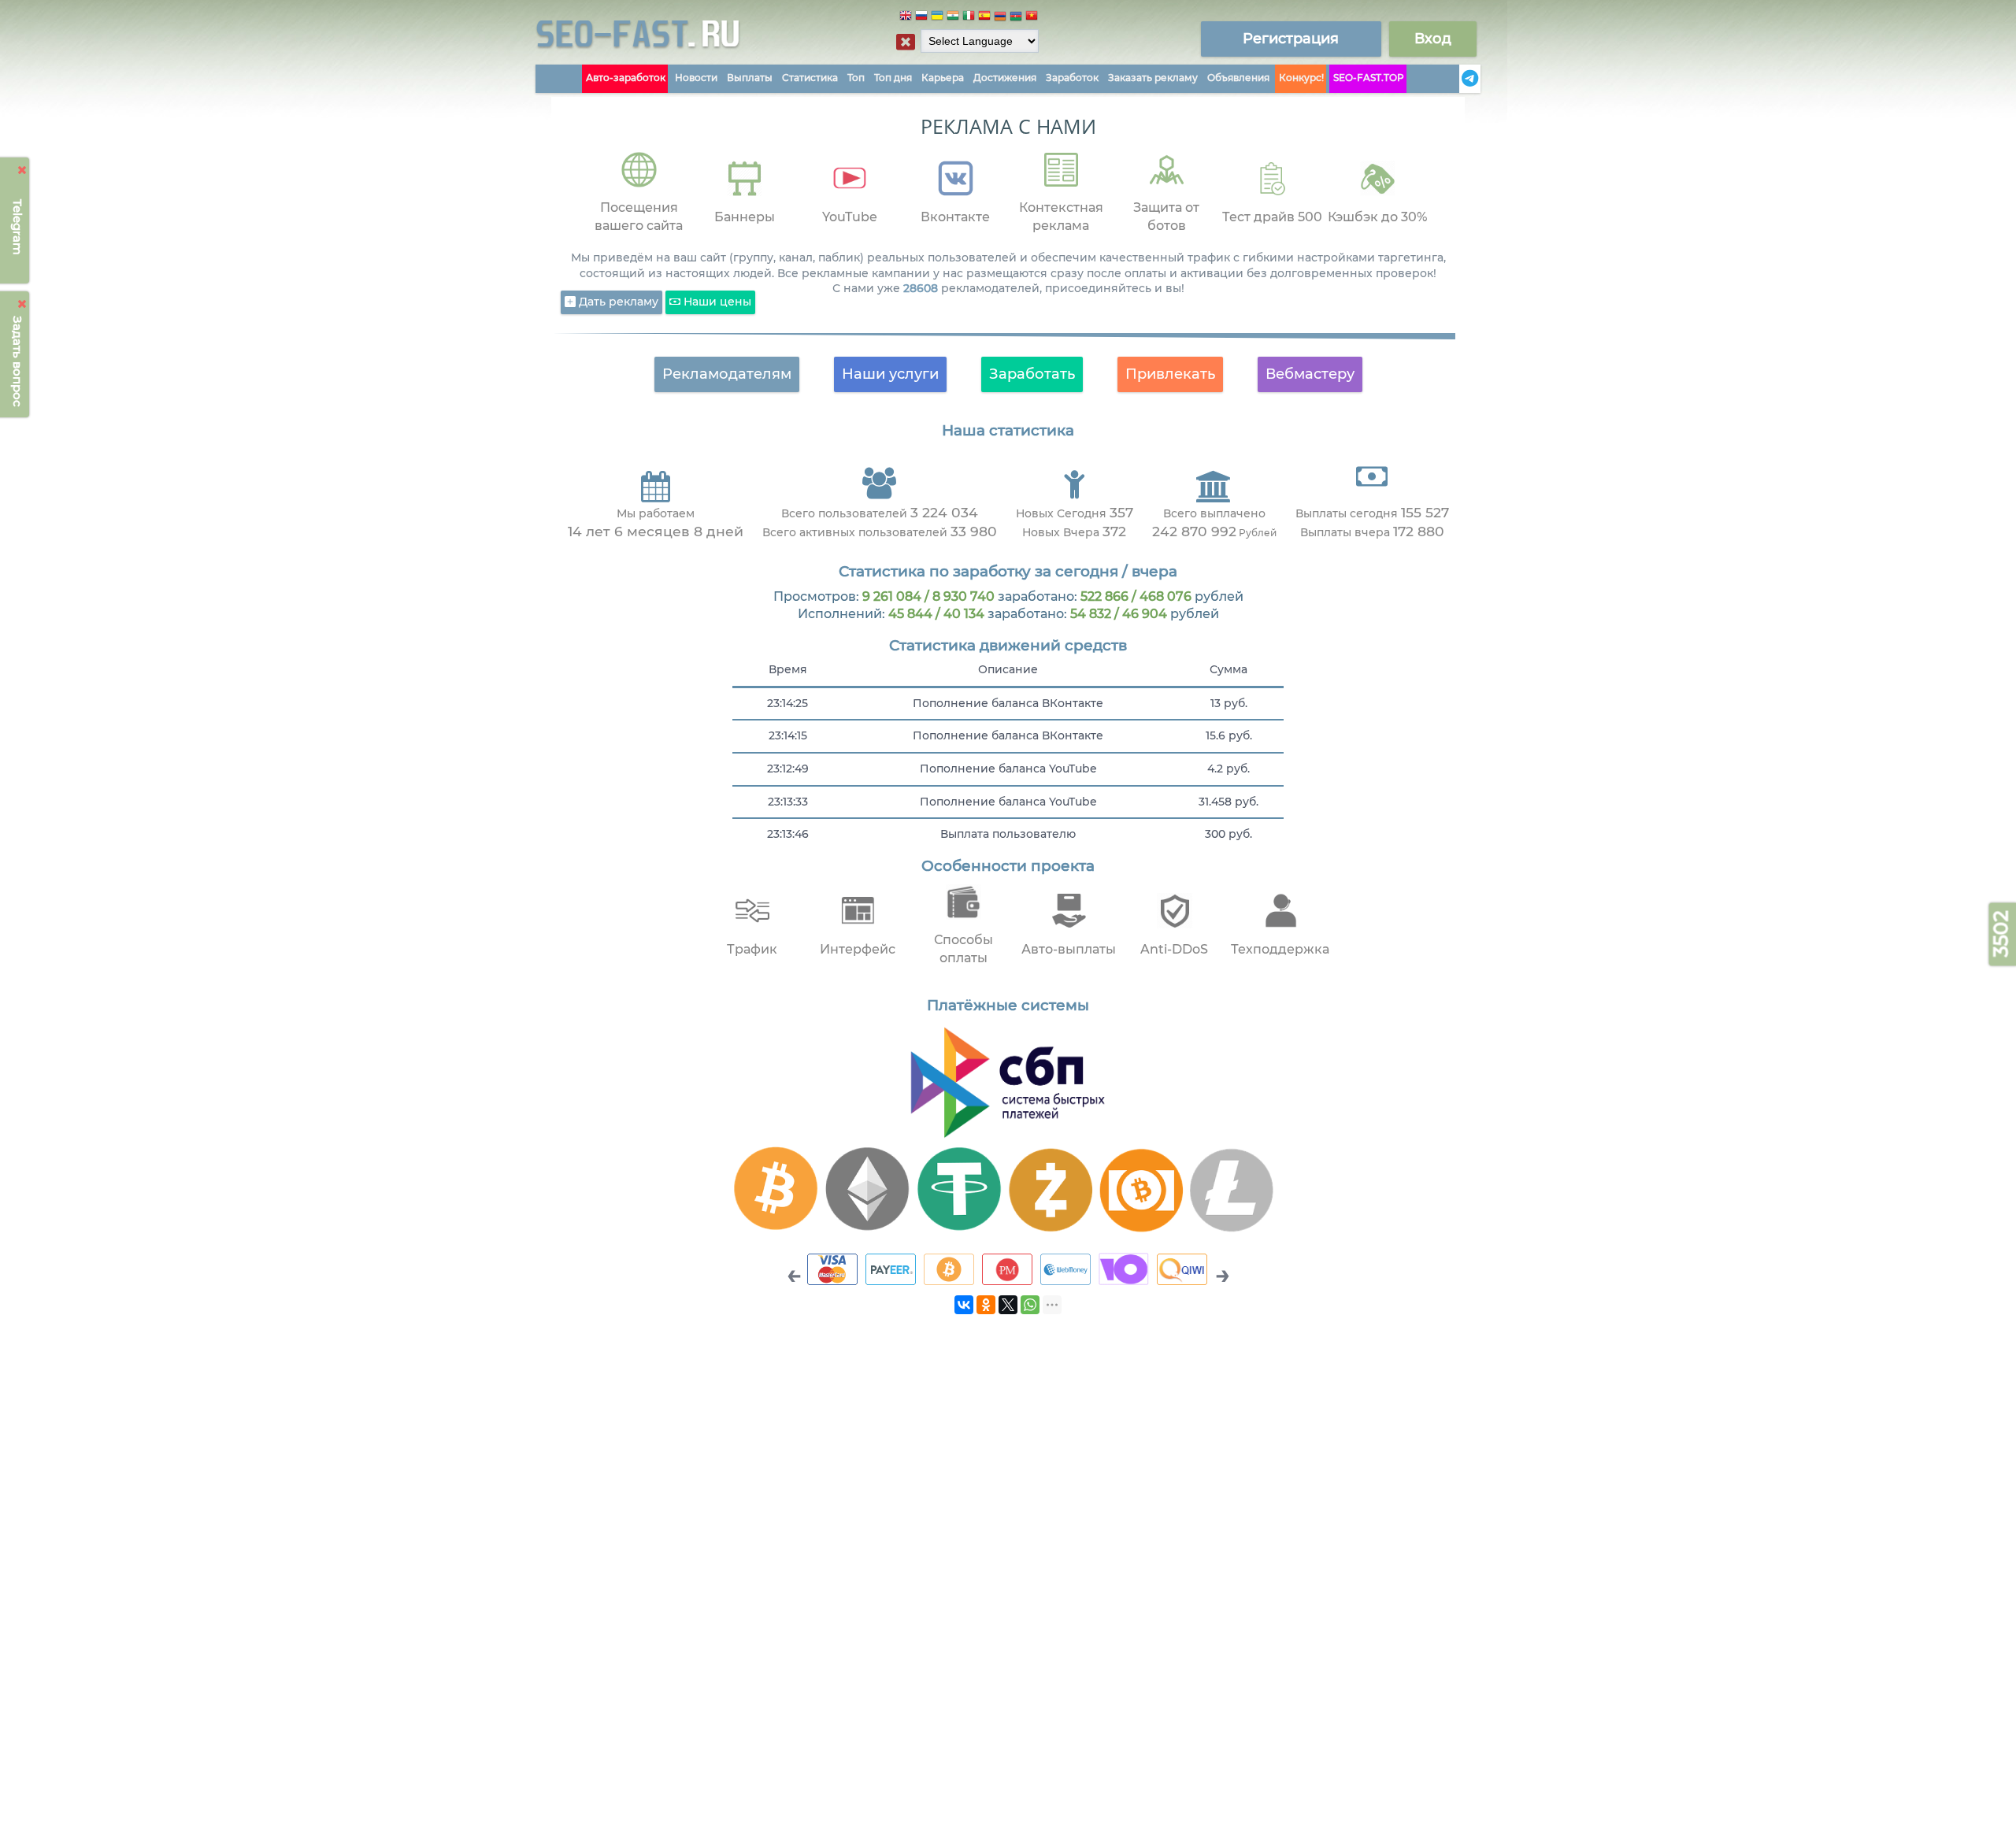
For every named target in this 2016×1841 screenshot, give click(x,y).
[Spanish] (984, 18)
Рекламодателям (727, 374)
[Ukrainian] (937, 18)
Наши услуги (890, 374)
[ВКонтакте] (964, 1305)
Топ (856, 78)
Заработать (1032, 374)
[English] (906, 18)
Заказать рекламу (1153, 78)
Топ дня (893, 78)
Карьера (943, 78)
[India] (953, 18)
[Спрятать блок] (906, 42)
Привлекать (1170, 374)
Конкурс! (1301, 78)
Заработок (1072, 78)
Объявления (1238, 78)
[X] (1008, 1305)
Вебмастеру (1310, 374)
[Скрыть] (22, 170)
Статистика (810, 78)
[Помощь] (1455, 79)
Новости (696, 78)
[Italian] (969, 18)
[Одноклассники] (986, 1305)
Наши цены (716, 302)
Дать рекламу (617, 302)
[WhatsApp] (1030, 1305)
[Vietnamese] (1032, 18)
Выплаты (750, 78)
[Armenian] (1000, 18)
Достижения (1005, 78)
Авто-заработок (626, 78)
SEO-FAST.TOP (1369, 78)
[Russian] (921, 18)
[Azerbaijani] (1016, 18)
